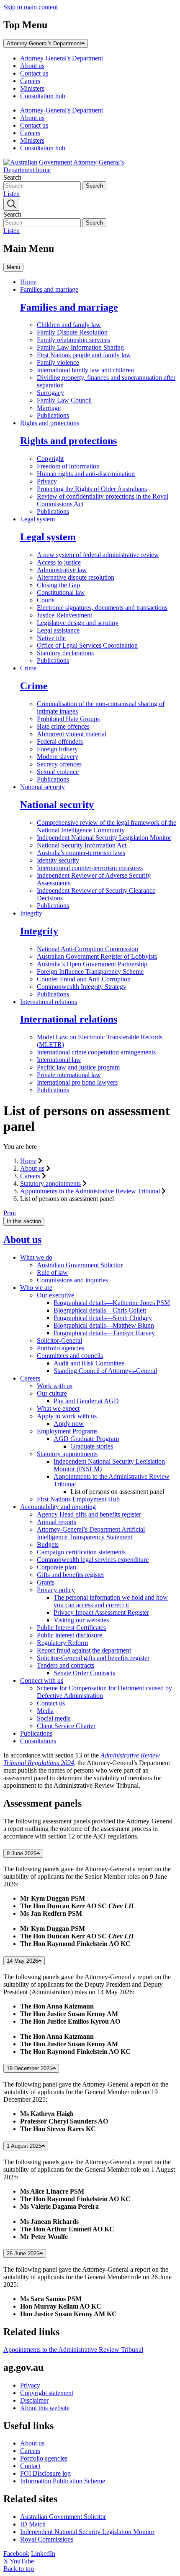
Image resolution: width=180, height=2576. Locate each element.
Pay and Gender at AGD (86, 1401)
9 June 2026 (22, 1853)
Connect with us (42, 1680)
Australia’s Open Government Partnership (92, 964)
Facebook (16, 2554)
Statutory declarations (65, 653)
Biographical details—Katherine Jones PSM (112, 1303)
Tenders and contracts (66, 1665)
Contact (30, 2466)
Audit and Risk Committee (89, 1363)
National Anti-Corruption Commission (87, 949)
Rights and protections (50, 423)
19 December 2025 (30, 2068)
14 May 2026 (22, 1961)
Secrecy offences (59, 764)
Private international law (69, 1075)
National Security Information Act (82, 845)
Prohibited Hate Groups (68, 719)
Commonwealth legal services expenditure (93, 1560)
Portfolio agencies (60, 1348)
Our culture (52, 1393)
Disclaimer (34, 2400)
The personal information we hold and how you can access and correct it (111, 1601)
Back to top (19, 2569)
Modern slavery (58, 757)
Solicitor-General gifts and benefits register (93, 1658)
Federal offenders (60, 741)
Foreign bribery (57, 749)
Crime (28, 668)
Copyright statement (47, 2393)
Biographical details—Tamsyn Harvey (104, 1333)
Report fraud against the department (84, 1650)
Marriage (49, 408)
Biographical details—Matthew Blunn (104, 1325)
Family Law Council (64, 400)
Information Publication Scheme (63, 2481)
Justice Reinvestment (64, 615)
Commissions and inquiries (72, 1280)
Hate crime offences (63, 726)
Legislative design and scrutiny (78, 623)
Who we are (36, 1288)
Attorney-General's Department (44, 43)
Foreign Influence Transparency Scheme (90, 972)
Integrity (31, 913)
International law (59, 1060)
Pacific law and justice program (78, 1067)
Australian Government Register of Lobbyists (97, 956)
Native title (51, 638)
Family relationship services (73, 340)
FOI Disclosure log (45, 2473)
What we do (36, 1257)
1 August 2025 (24, 2146)
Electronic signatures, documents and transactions (102, 608)
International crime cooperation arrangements (96, 1052)
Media (45, 1711)
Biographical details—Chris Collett (100, 1310)
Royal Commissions (47, 2539)
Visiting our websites (81, 1620)
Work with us (55, 1386)
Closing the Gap (58, 585)
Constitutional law (61, 592)
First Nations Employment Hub (78, 1499)
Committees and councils (70, 1356)
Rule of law (52, 1272)
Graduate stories (92, 1446)
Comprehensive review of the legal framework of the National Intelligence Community (107, 826)
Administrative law (62, 570)
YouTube (22, 2561)
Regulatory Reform (62, 1643)
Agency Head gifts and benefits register (89, 1514)
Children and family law (69, 325)
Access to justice (59, 562)
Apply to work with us (67, 1416)
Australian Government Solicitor (80, 1265)
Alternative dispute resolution (76, 577)
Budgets (48, 1544)
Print (10, 1213)
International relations (49, 1002)
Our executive (55, 1295)
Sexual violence (58, 772)
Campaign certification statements (81, 1552)
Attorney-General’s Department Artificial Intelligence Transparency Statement (91, 1533)
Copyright (50, 459)
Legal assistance (58, 630)
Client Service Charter (66, 1726)
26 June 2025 (23, 2253)
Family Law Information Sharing (80, 347)
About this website (45, 2408)
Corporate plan (57, 1567)
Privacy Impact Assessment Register (101, 1612)
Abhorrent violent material (72, 734)
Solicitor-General (59, 1340)
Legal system (37, 519)
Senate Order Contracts (84, 1673)
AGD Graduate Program (86, 1439)
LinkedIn (43, 2554)
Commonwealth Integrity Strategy (82, 987)
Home (28, 282)
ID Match (33, 2524)
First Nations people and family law (84, 355)
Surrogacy (50, 393)
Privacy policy (56, 1590)
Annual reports (57, 1522)
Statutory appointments (50, 1183)
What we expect (58, 1408)
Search (12, 177)
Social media (54, 1718)
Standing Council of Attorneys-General (105, 1371)
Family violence (58, 362)
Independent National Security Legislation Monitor (104, 838)
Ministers (32, 88)
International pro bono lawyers (77, 1082)
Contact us (34, 73)
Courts (46, 600)
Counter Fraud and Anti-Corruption (84, 979)
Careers (30, 81)
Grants (46, 1582)
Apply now (69, 1424)
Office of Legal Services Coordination (87, 645)
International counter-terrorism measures (90, 868)
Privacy (47, 481)
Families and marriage (49, 289)
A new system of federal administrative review (98, 555)
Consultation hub (43, 96)
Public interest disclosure (69, 1635)
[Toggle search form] (11, 204)
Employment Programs (67, 1431)
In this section (24, 1221)
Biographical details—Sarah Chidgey (103, 1318)
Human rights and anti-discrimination (86, 474)
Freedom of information (68, 466)
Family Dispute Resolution (72, 332)
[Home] (66, 170)
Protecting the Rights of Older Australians (92, 489)
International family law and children (85, 370)
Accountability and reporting (58, 1507)
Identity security (58, 860)
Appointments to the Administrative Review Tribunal (90, 1191)
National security (42, 787)
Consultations (38, 1741)
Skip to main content (31, 7)
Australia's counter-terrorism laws (81, 853)
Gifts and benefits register (71, 1575)
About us (32, 66)
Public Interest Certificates (71, 1628)
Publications (53, 415)
